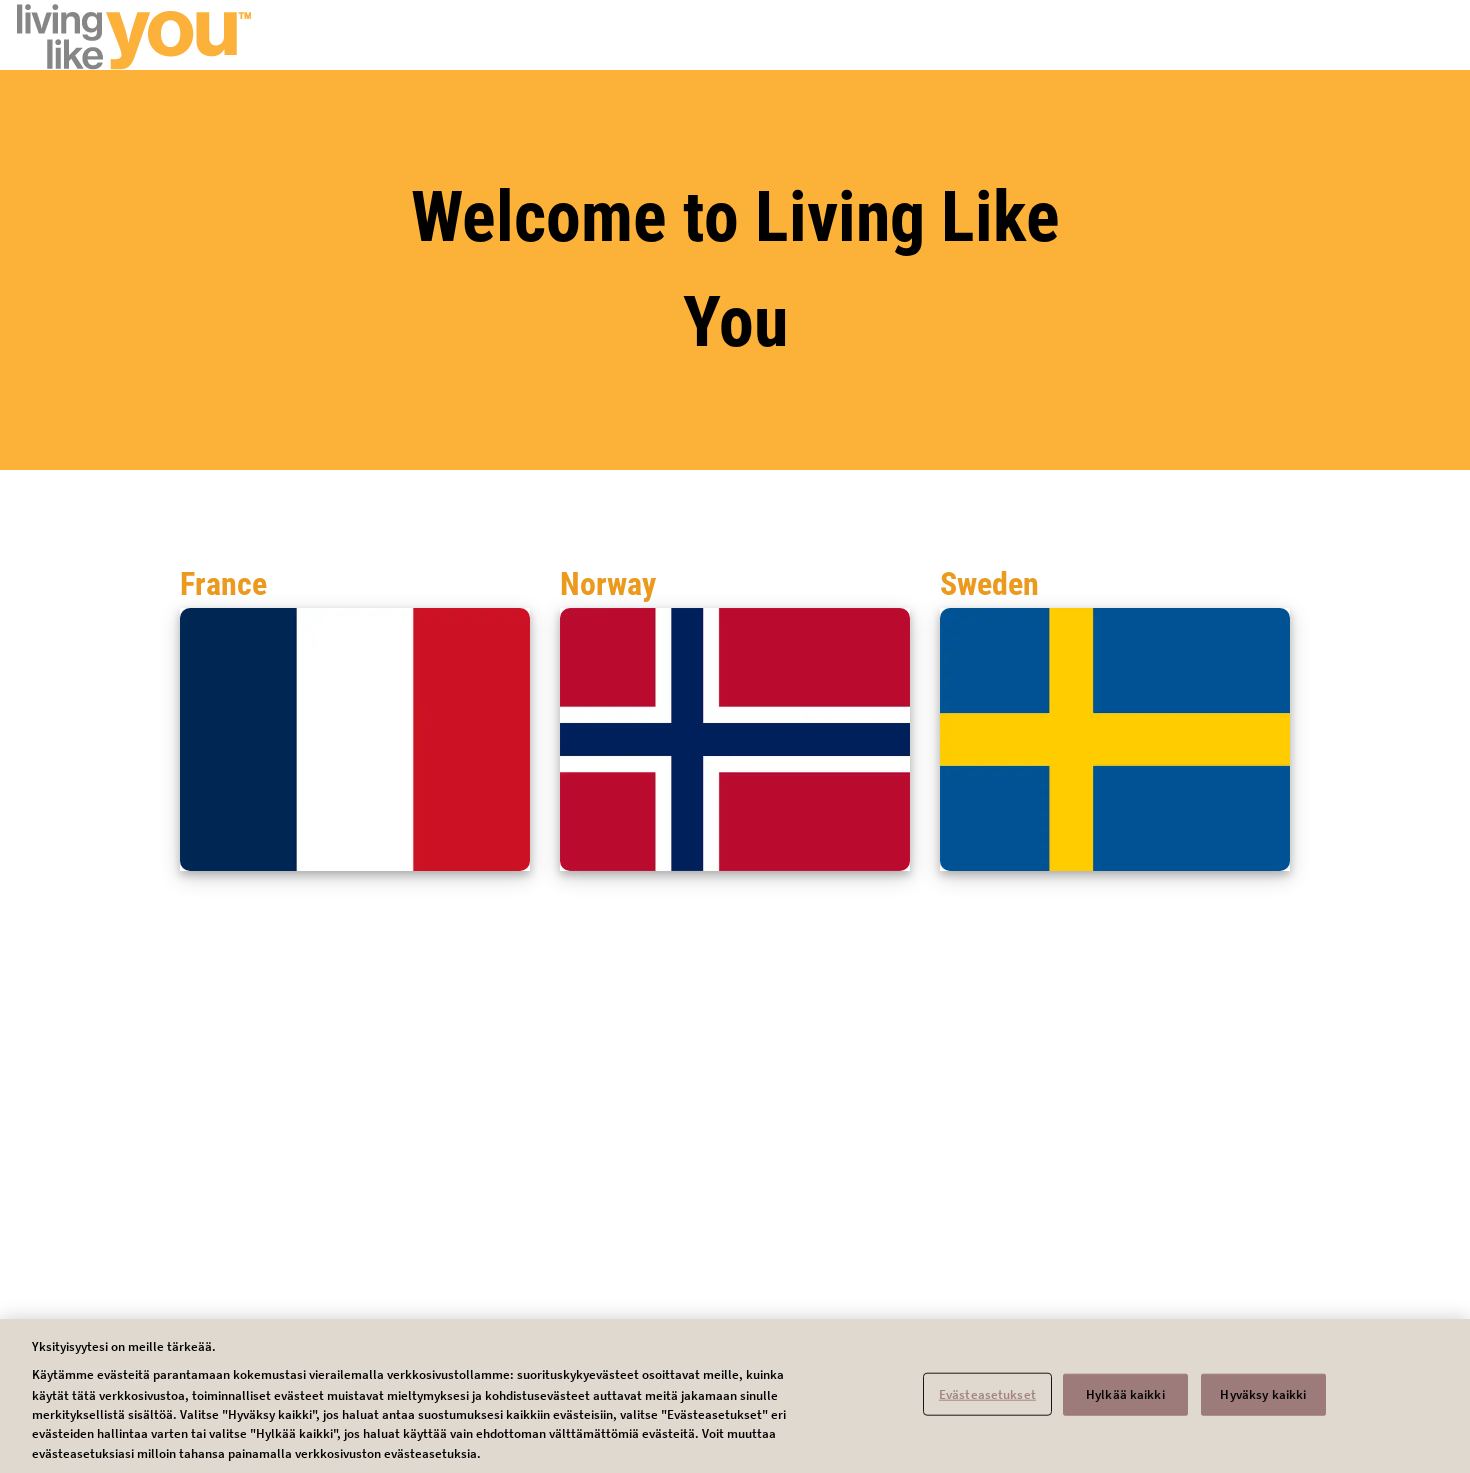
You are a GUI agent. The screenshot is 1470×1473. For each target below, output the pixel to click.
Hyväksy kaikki (1263, 1393)
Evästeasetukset (987, 1393)
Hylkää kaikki (1125, 1393)
